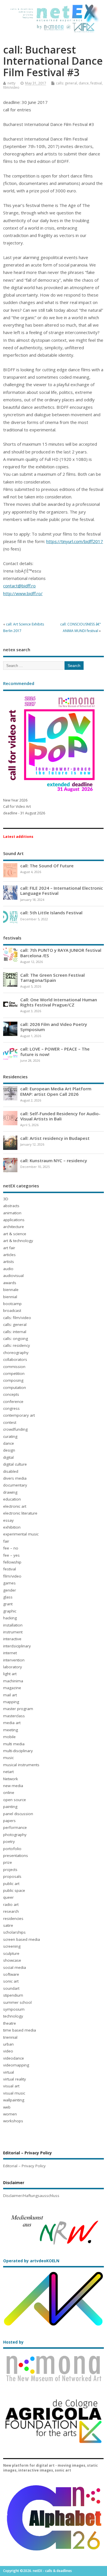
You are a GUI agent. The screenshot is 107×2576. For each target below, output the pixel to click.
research (11, 1911)
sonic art (11, 1981)
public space (14, 1890)
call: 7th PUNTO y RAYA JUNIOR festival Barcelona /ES (61, 953)
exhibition (12, 1527)
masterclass (14, 1716)
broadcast (12, 1310)
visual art (11, 2086)
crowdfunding (15, 1429)
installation (13, 1625)
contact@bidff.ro (19, 586)
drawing (10, 1492)
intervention (14, 1660)
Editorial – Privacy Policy (24, 2166)
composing (13, 1380)
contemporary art (19, 1415)
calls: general (66, 83)
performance (15, 1827)
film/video (11, 87)
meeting (11, 1730)
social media (15, 1967)
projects (10, 1870)
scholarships (14, 1932)
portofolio (12, 1849)
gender (10, 1590)
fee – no (11, 1548)
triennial (10, 2037)
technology (13, 2016)
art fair (9, 1248)
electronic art (15, 1506)
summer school (17, 2002)
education (12, 1499)
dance (84, 83)
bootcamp (12, 1304)
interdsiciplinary (17, 1646)
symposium (14, 2009)
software (11, 1974)
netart (8, 1772)
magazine (12, 1688)
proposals (12, 1876)
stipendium (13, 1995)
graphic (10, 1611)
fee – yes (11, 1555)
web (7, 2107)
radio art (11, 1904)
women (10, 2114)
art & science (15, 1234)
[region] (53, 2229)
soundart (11, 1988)
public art (11, 1884)
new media (13, 1786)
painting (10, 1807)
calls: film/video (17, 1318)
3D (6, 1199)
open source (15, 1800)
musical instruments (21, 1765)
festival (96, 83)
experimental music (21, 1534)
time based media (20, 2030)
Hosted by (13, 2342)
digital (8, 1457)
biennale (11, 1290)
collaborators (15, 1359)
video (8, 2051)
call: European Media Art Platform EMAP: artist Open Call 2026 (56, 1091)
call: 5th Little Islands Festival (51, 913)
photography (15, 1835)
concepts (11, 1394)
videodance (14, 2058)
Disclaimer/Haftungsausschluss (31, 2196)
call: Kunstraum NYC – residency (54, 1160)
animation (12, 1213)
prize (8, 1862)
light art (10, 1674)
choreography (16, 1353)
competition (14, 1373)
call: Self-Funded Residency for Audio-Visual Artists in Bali (60, 1116)
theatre (10, 2023)
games (9, 1583)
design (9, 1450)
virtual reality (15, 2079)
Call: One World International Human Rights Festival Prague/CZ (59, 1002)
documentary (15, 1485)
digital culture (15, 1464)
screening (12, 1946)
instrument (13, 1632)
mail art (10, 1695)
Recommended (19, 683)
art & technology (18, 1241)
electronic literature (20, 1513)
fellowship (12, 1562)
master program (18, 1709)
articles (9, 1255)
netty (11, 83)
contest (10, 1422)
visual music (14, 2093)
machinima (13, 1681)
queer (8, 1897)
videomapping (16, 2065)
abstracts (11, 1206)
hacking (10, 1618)
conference (13, 1401)
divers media (15, 1478)
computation (15, 1387)
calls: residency (17, 1345)
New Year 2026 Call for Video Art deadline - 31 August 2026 (24, 807)
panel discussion (18, 1814)
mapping (11, 1702)
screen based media (22, 1939)
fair (6, 1541)
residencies (13, 1918)
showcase (12, 1960)
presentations (16, 1855)
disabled (11, 1471)
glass (8, 1597)
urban (8, 2044)
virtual (9, 2072)
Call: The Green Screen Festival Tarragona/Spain (53, 978)
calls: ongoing (16, 1339)
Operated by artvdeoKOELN (31, 2261)
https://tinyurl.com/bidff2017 (75, 541)
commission (14, 1367)
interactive (12, 1639)
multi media (14, 1744)
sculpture (11, 1953)
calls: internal (15, 1332)
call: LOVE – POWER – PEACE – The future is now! (55, 1051)
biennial (10, 1297)
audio (8, 1269)
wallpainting (14, 2100)
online (9, 1793)
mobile (9, 1737)
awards (10, 1283)
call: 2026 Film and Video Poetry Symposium (54, 1027)
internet (10, 1653)
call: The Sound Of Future (47, 866)
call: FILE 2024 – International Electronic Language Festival (62, 891)
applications (14, 1220)
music (8, 1758)
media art (12, 1723)
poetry (9, 1841)
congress (11, 1408)
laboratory (13, 1667)
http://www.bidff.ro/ (23, 593)
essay (8, 1520)
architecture (14, 1227)
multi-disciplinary (18, 1751)
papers (9, 1821)
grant (8, 1604)
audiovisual (13, 1276)
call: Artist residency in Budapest (55, 1138)
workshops (13, 2121)
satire (8, 1925)
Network (11, 1779)
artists (9, 1262)
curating (10, 1436)
